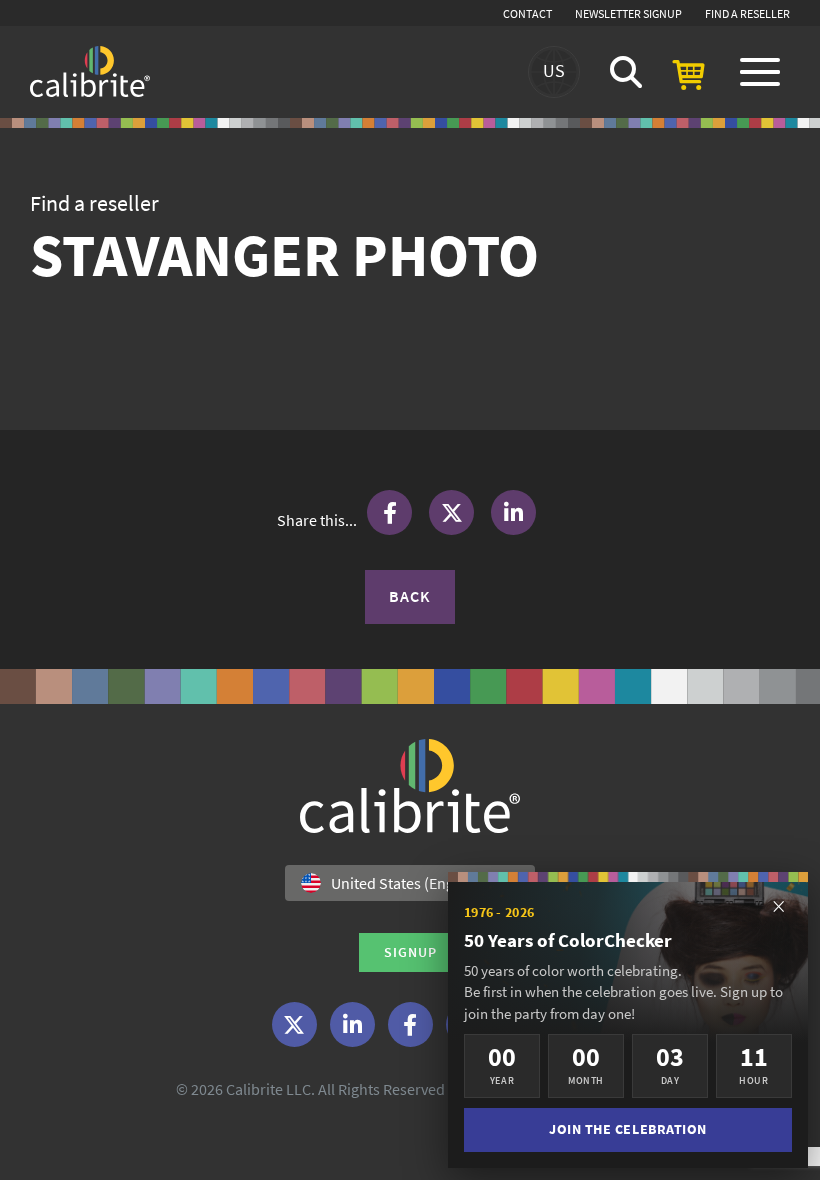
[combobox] (410, 883)
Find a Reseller (747, 13)
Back (410, 596)
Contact (527, 13)
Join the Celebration (628, 1129)
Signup (410, 952)
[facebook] (410, 1024)
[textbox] (398, 883)
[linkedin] (352, 1024)
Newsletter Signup (628, 13)
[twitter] (294, 1024)
